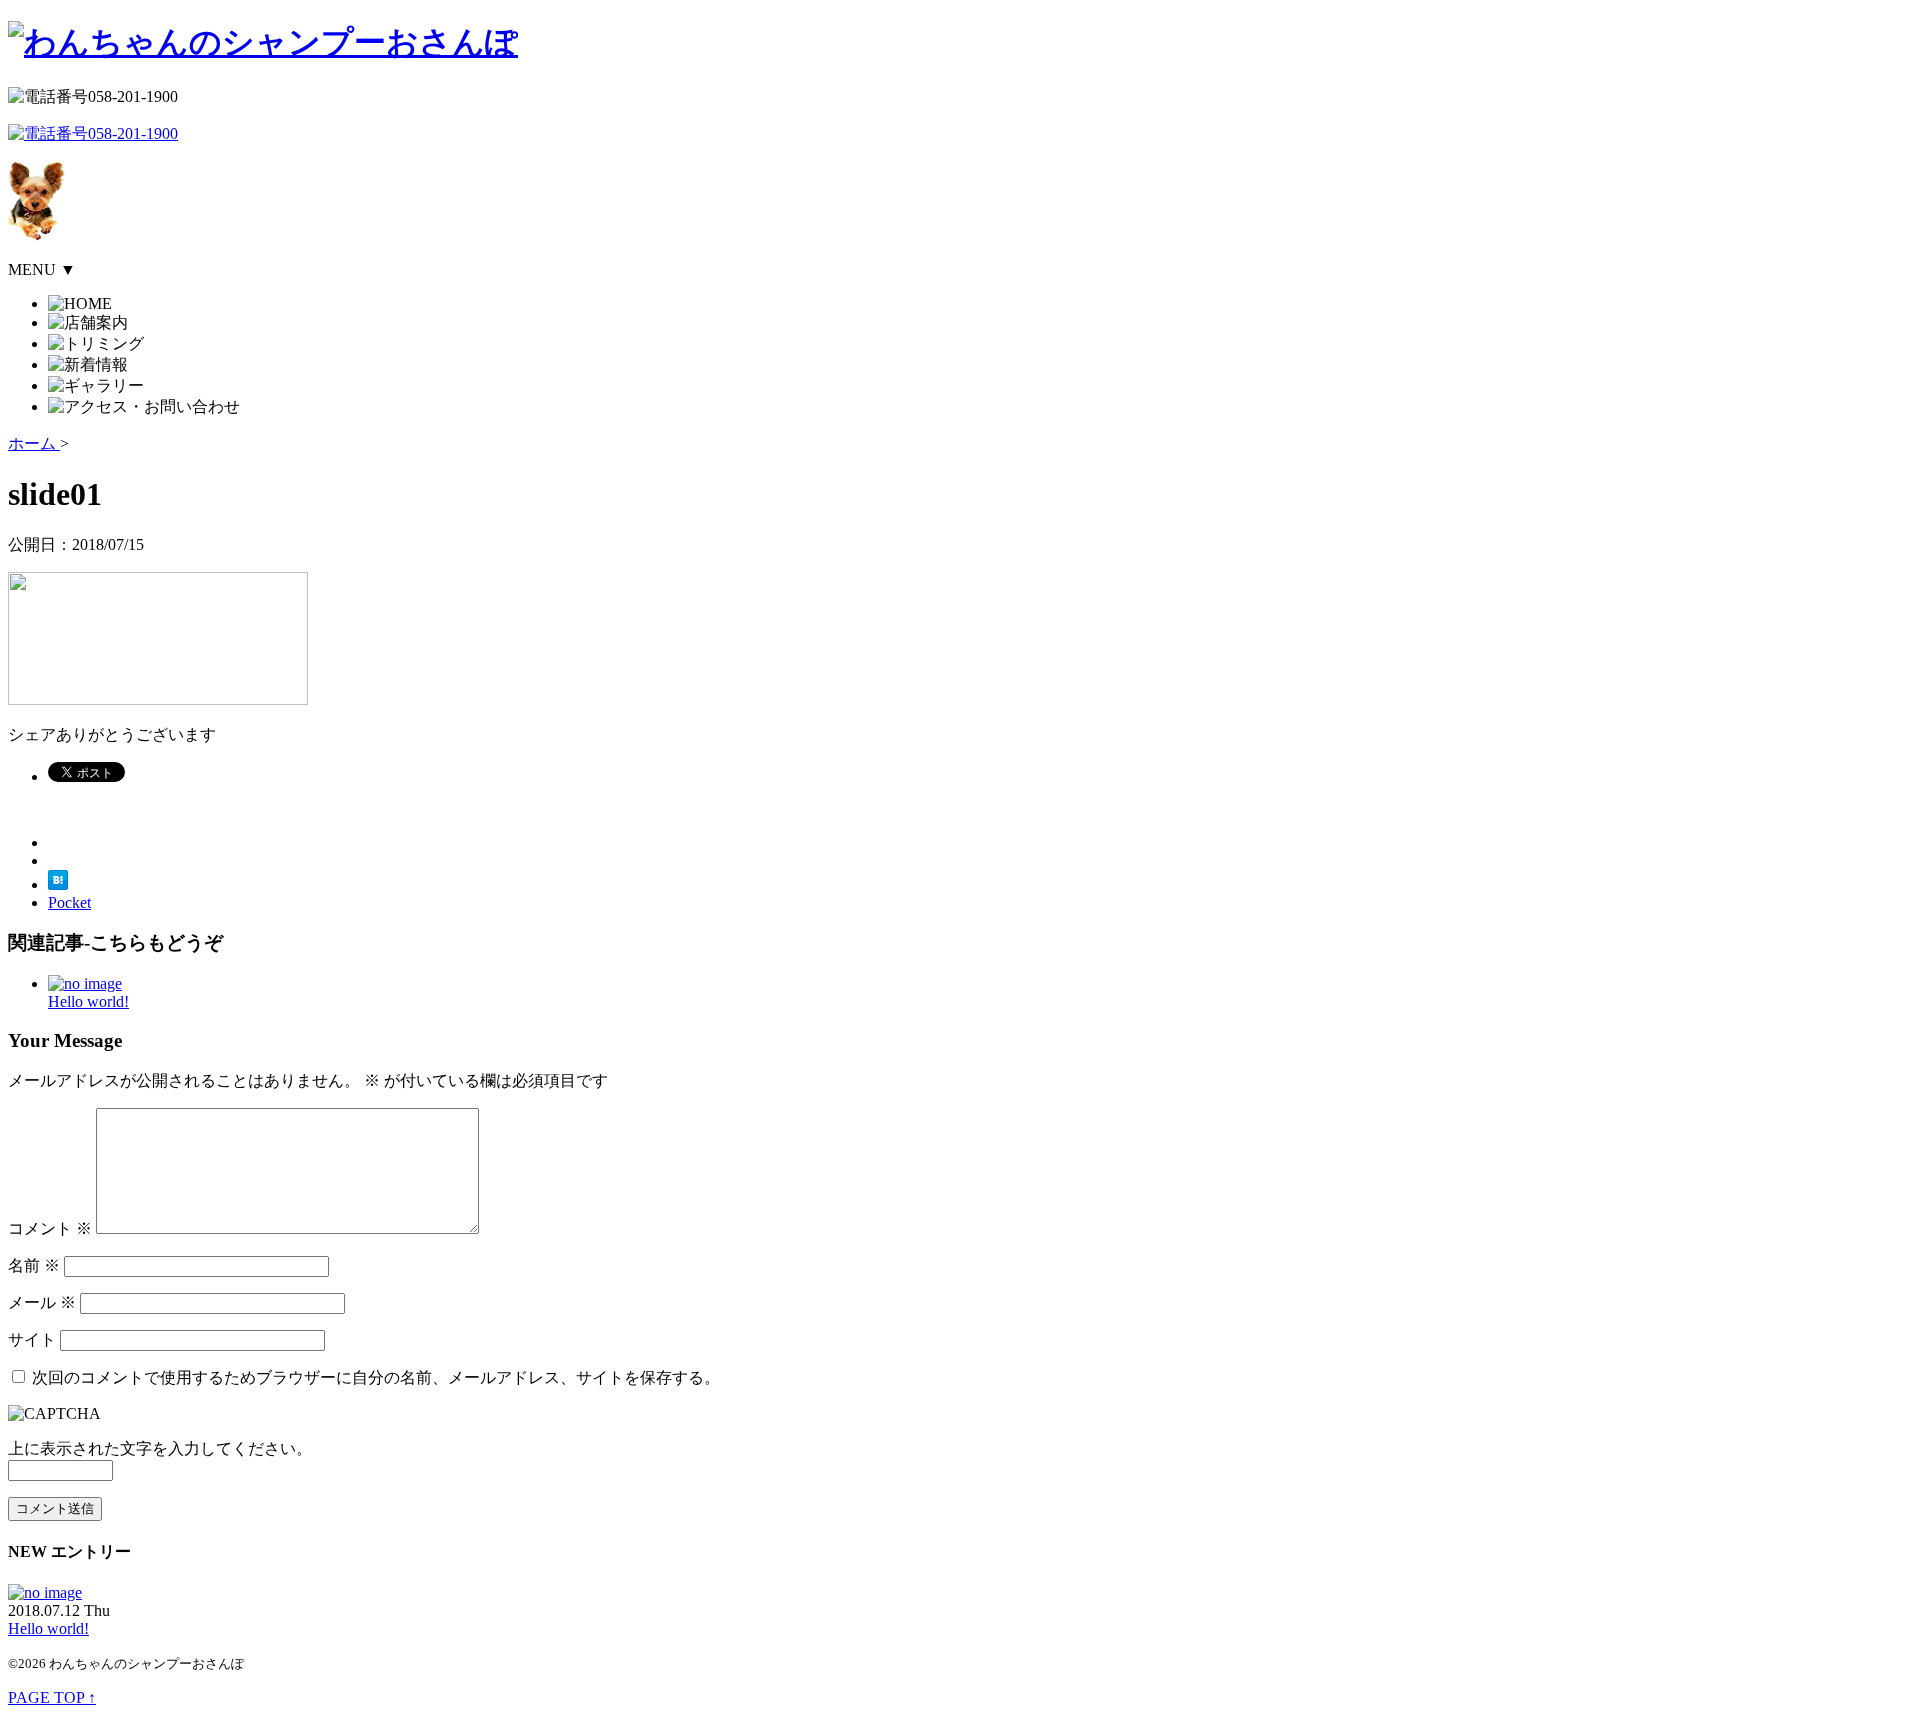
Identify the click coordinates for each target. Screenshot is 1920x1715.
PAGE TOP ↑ (52, 1697)
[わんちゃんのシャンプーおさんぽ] (263, 42)
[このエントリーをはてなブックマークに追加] (58, 884)
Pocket (69, 902)
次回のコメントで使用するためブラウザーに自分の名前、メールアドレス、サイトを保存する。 (376, 1377)
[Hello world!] (85, 983)
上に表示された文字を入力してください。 (160, 1448)
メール (42, 1302)
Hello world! (88, 1001)
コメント (50, 1228)
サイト (32, 1339)
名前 (34, 1265)
